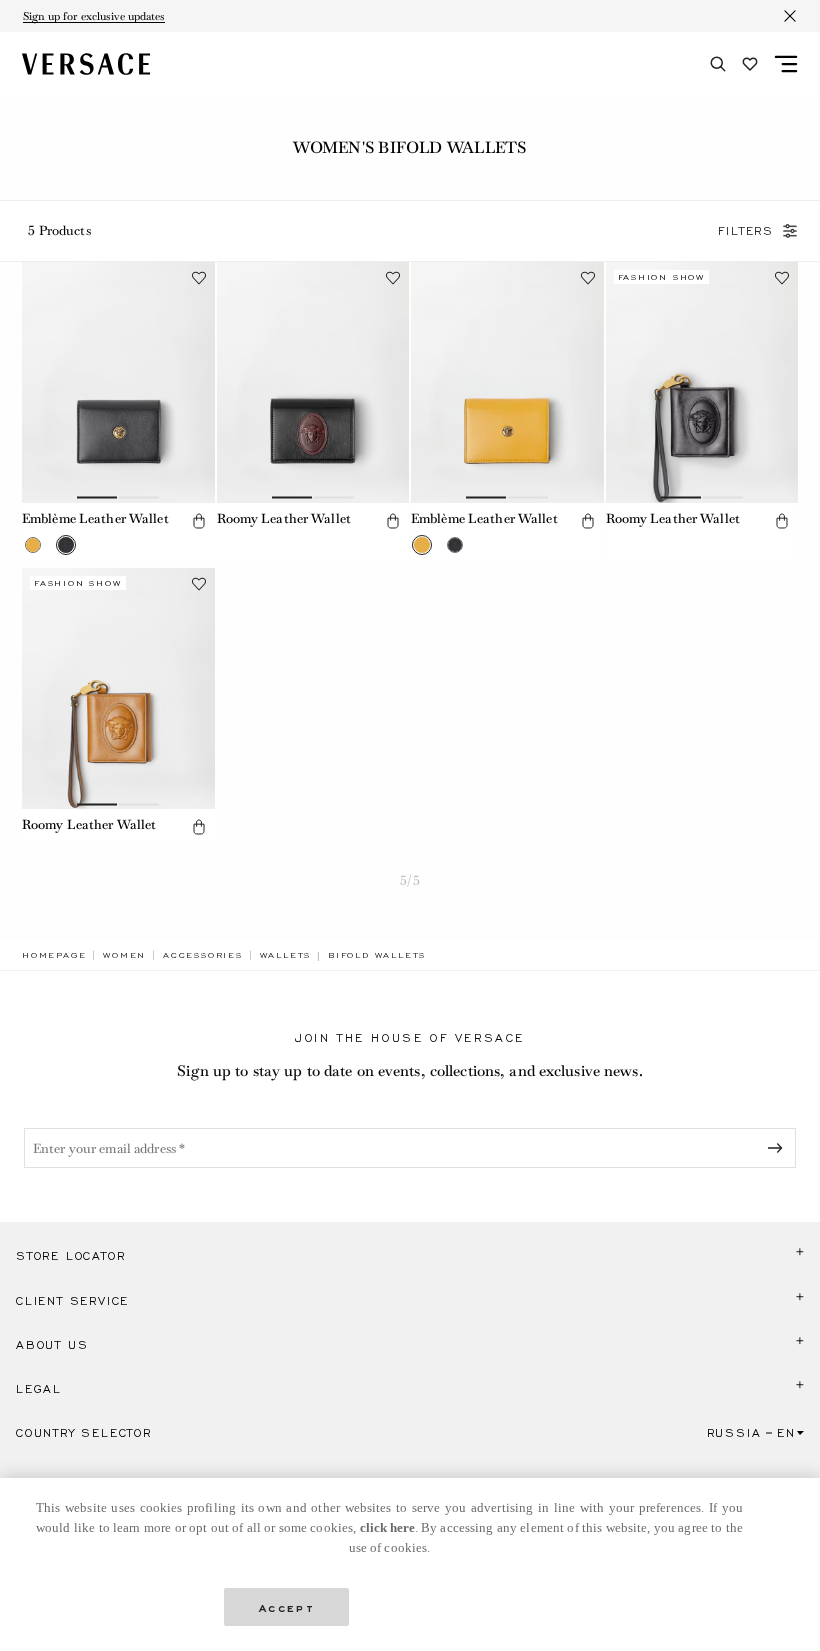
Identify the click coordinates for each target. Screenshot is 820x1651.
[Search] (718, 64)
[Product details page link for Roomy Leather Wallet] (313, 382)
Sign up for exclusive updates (94, 16)
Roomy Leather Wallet (284, 518)
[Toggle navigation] (786, 64)
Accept (287, 1606)
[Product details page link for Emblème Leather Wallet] (118, 382)
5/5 (409, 880)
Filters (746, 231)
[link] (54, 955)
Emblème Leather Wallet (95, 518)
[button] (33, 545)
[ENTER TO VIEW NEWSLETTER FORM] (779, 1148)
